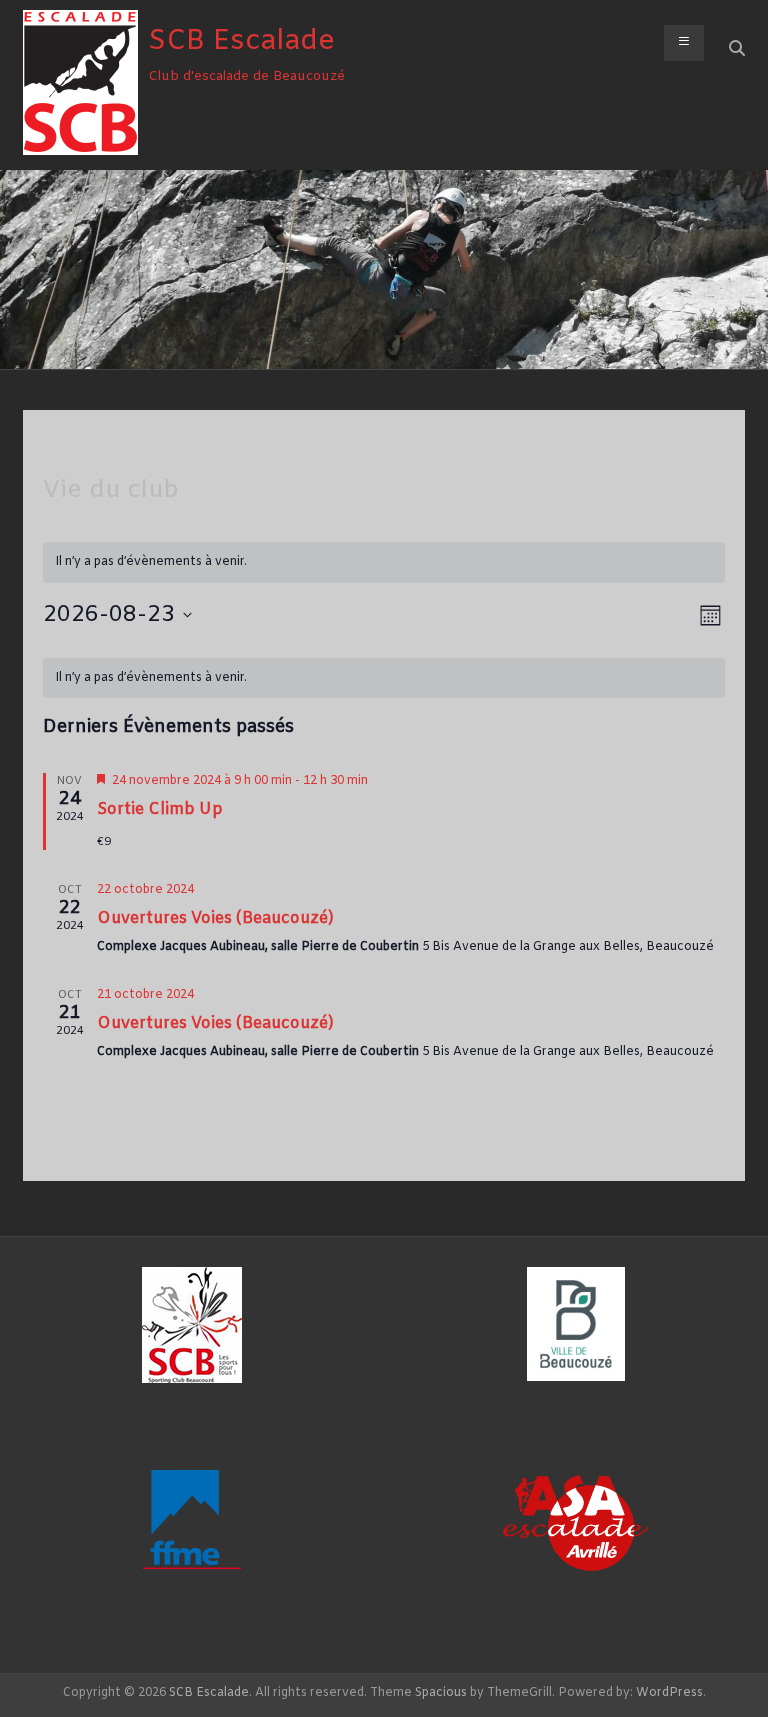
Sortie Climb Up (160, 809)
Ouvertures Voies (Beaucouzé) (215, 918)
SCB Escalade (241, 41)
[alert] (384, 678)
